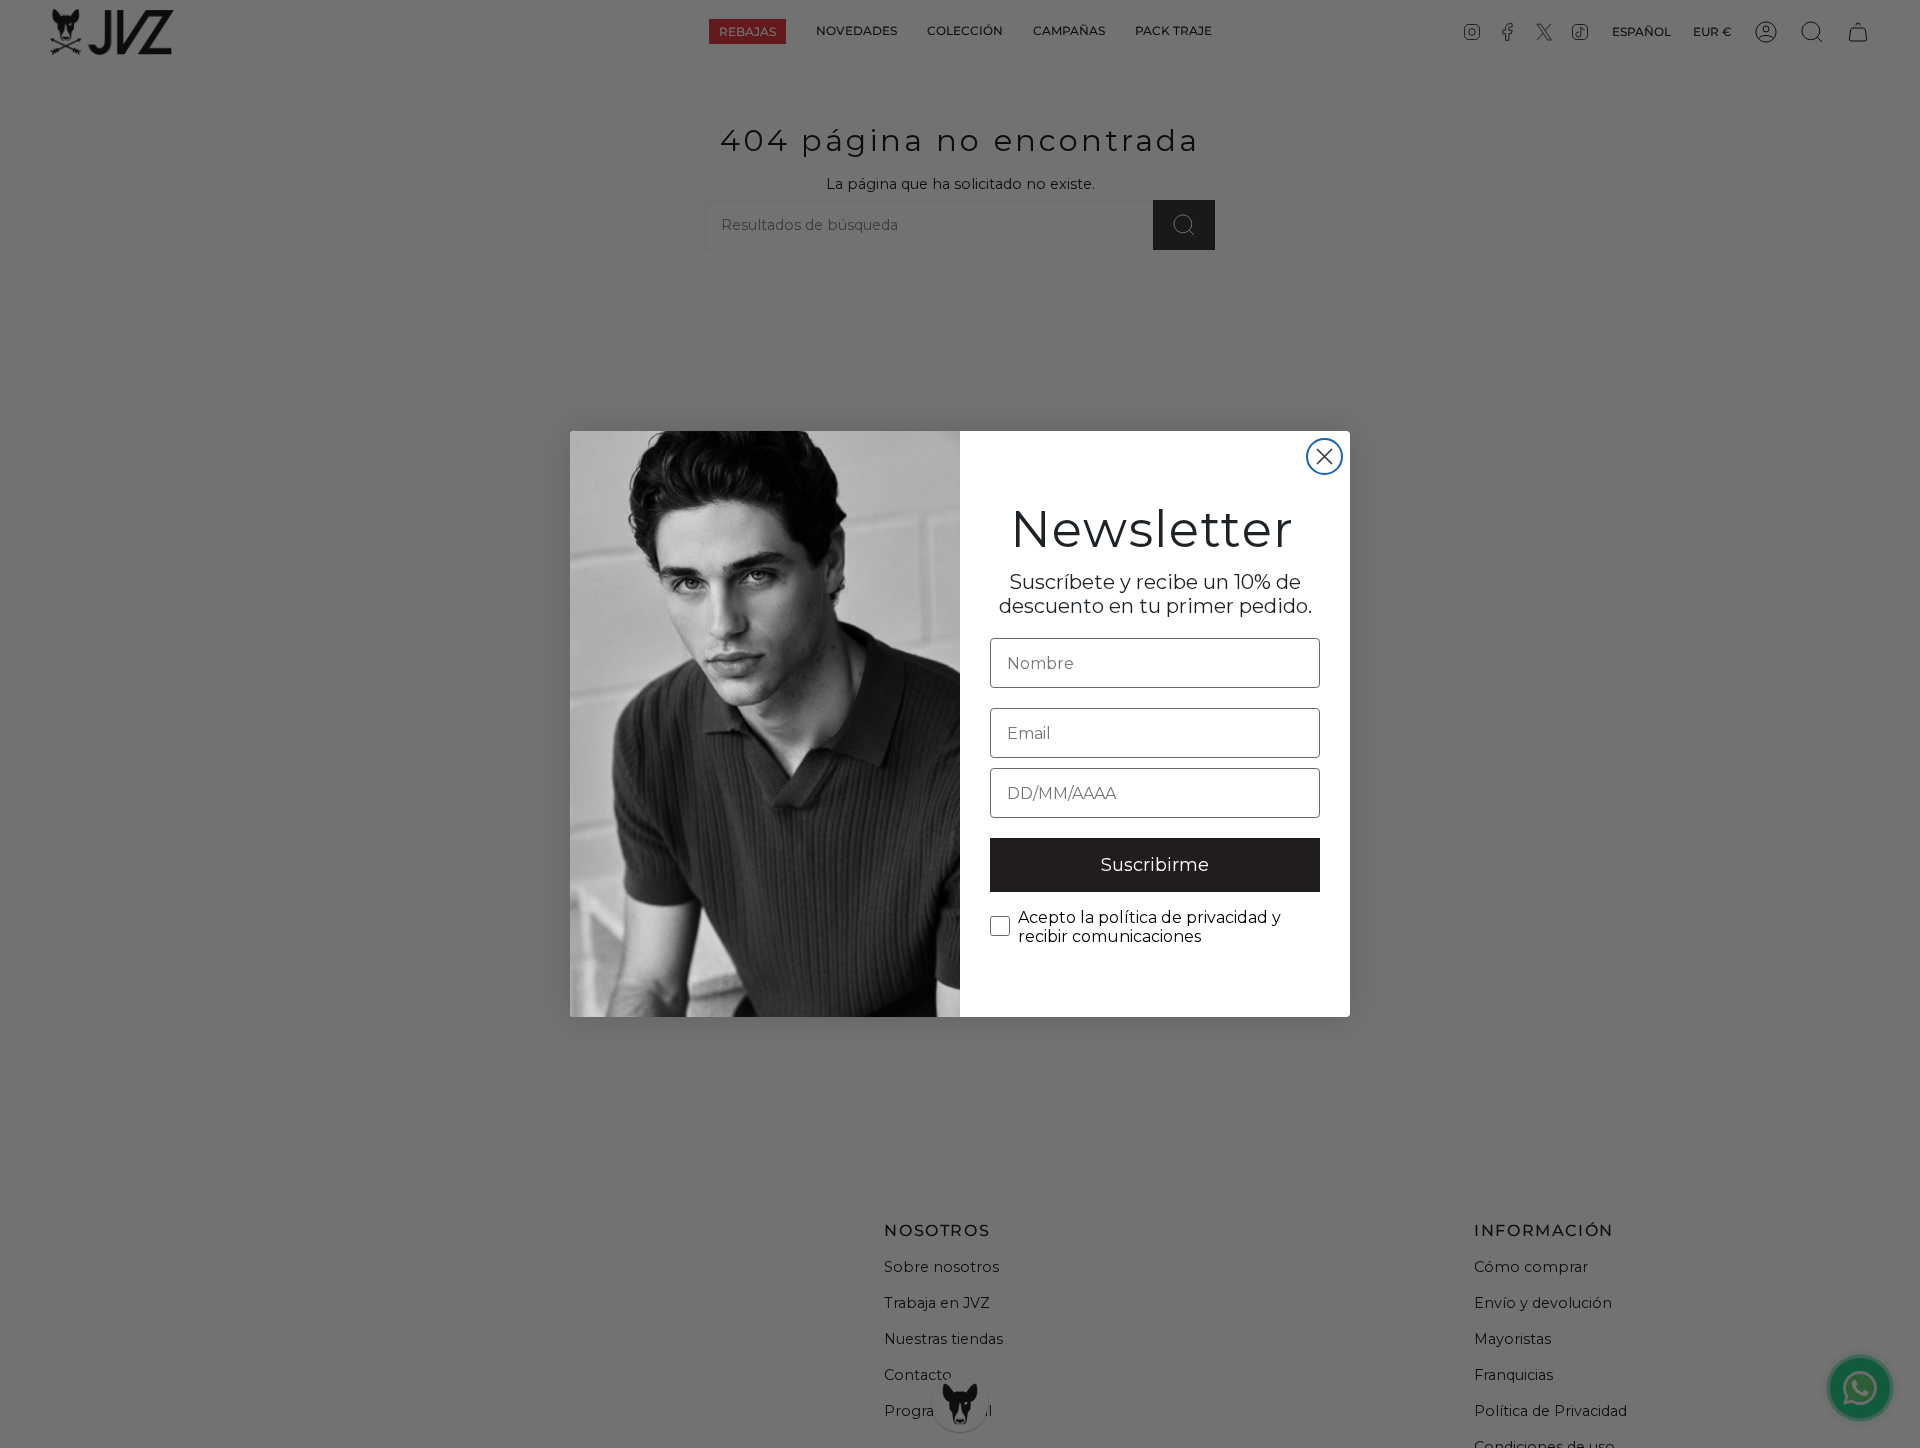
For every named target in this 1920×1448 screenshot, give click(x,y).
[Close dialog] (1324, 456)
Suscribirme (1155, 865)
